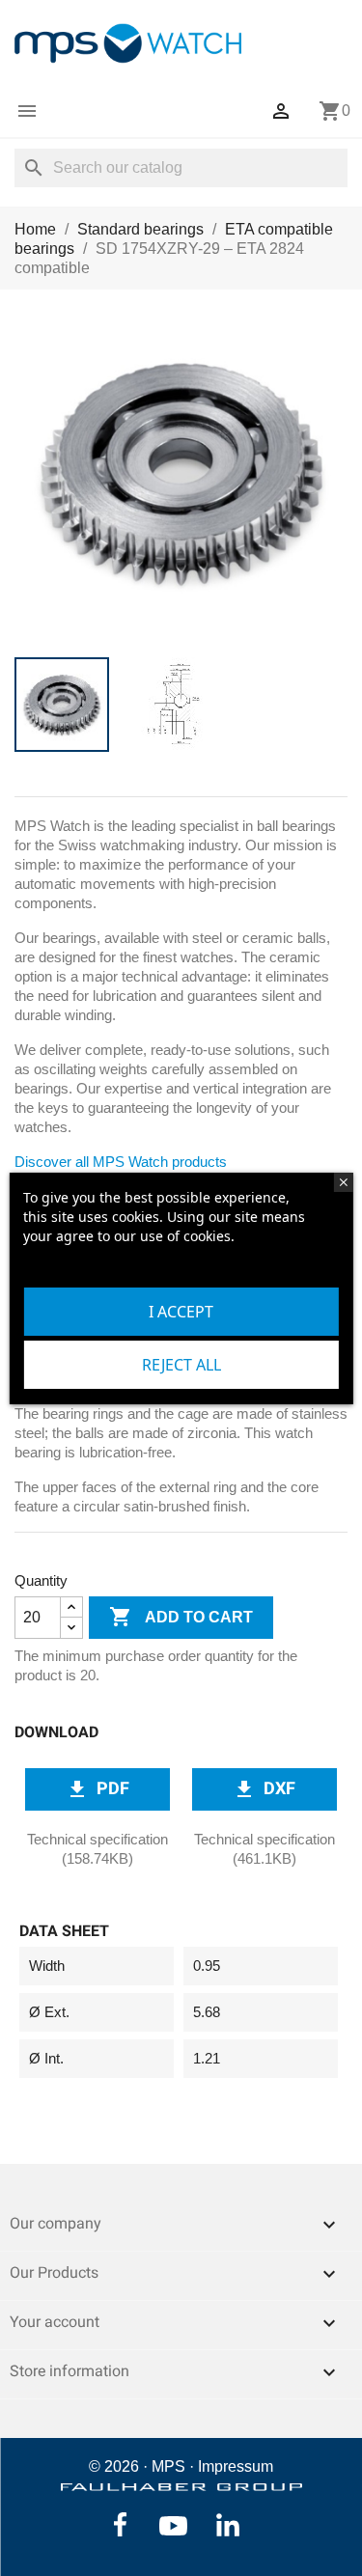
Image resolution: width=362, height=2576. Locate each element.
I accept (181, 1312)
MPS (168, 2466)
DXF (264, 1788)
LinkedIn (228, 2525)
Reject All (181, 1365)
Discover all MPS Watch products (121, 1162)
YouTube (173, 2526)
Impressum (236, 2466)
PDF (97, 1788)
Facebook (120, 2525)
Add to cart (181, 1617)
